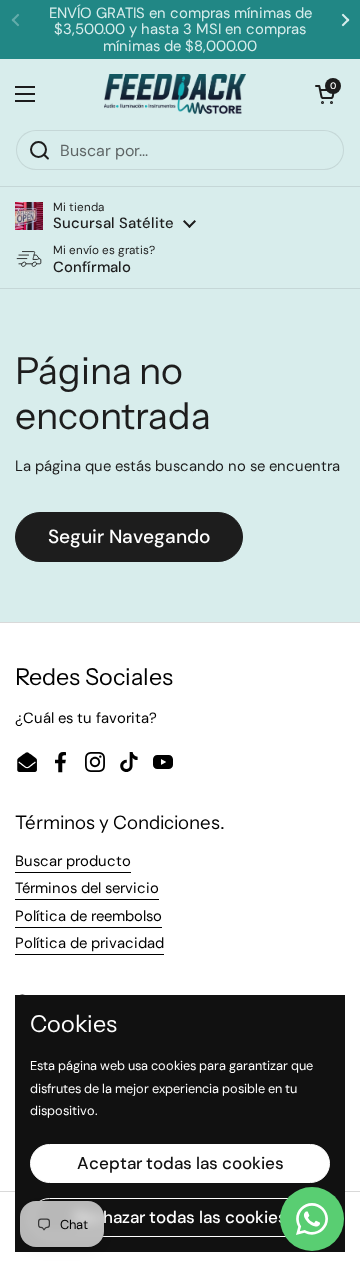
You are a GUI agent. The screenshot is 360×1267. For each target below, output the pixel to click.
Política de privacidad (89, 943)
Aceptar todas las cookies (180, 1163)
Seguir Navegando (129, 536)
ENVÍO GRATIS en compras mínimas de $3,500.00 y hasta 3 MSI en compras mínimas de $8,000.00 (180, 29)
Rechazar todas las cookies (180, 1217)
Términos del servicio (87, 888)
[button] (105, 216)
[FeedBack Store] (175, 94)
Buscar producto (73, 861)
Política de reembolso (88, 916)
